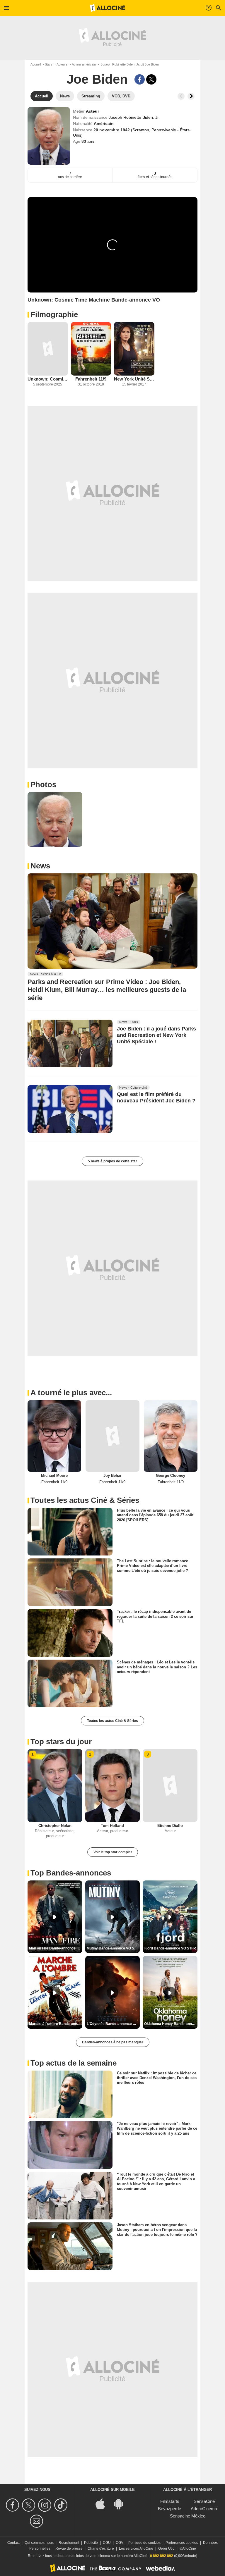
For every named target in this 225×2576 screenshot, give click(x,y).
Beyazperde (169, 2509)
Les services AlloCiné (136, 2549)
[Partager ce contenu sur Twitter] (151, 79)
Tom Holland (112, 1826)
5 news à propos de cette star (112, 1161)
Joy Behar (112, 1475)
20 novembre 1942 (112, 130)
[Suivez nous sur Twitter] (29, 2505)
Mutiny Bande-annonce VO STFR (113, 1948)
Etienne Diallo (170, 1826)
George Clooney (171, 1475)
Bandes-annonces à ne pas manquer (113, 2042)
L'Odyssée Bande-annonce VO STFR (113, 2024)
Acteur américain (84, 64)
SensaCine (204, 2501)
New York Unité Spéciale (134, 379)
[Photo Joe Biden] (55, 819)
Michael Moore (54, 1475)
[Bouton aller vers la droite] (191, 96)
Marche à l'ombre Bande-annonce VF (56, 2024)
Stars (49, 64)
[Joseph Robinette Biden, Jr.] (49, 136)
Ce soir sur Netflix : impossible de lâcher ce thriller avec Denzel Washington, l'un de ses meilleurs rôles (157, 2078)
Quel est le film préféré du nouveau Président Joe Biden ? (156, 1098)
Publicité (91, 2543)
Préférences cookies (182, 2543)
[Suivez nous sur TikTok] (62, 2505)
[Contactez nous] (37, 2521)
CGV (120, 2543)
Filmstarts (170, 2501)
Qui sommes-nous (39, 2543)
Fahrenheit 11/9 (91, 379)
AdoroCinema (204, 2509)
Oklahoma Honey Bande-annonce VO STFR (171, 2024)
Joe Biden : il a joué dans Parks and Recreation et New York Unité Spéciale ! (156, 1035)
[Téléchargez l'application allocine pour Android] (122, 2504)
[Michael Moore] (54, 1436)
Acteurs (62, 64)
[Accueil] (108, 8)
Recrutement (69, 2543)
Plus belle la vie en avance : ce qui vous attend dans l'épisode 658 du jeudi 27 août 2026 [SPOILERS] (155, 1515)
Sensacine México (188, 2516)
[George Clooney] (171, 1436)
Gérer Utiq (166, 2549)
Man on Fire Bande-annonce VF (55, 1948)
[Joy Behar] (112, 1436)
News (40, 866)
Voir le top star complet (113, 1852)
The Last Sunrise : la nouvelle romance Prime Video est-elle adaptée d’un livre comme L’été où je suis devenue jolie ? (152, 1566)
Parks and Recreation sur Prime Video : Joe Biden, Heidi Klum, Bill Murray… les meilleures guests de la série (107, 990)
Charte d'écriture (101, 2549)
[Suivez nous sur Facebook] (13, 2505)
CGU (107, 2543)
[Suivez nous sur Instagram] (46, 2505)
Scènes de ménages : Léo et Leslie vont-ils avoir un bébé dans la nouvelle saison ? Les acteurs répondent (157, 1667)
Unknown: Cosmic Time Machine (48, 379)
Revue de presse (69, 2549)
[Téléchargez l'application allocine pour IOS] (103, 2504)
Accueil (36, 64)
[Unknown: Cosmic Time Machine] (48, 349)
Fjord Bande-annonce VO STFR (170, 1948)
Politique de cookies (144, 2543)
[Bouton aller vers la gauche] (181, 96)
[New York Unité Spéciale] (134, 349)
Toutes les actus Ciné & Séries (112, 1721)
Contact (13, 2543)
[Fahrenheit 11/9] (91, 349)
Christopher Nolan (55, 1826)
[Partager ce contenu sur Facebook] (140, 79)
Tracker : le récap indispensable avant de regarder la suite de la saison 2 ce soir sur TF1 (155, 1616)
